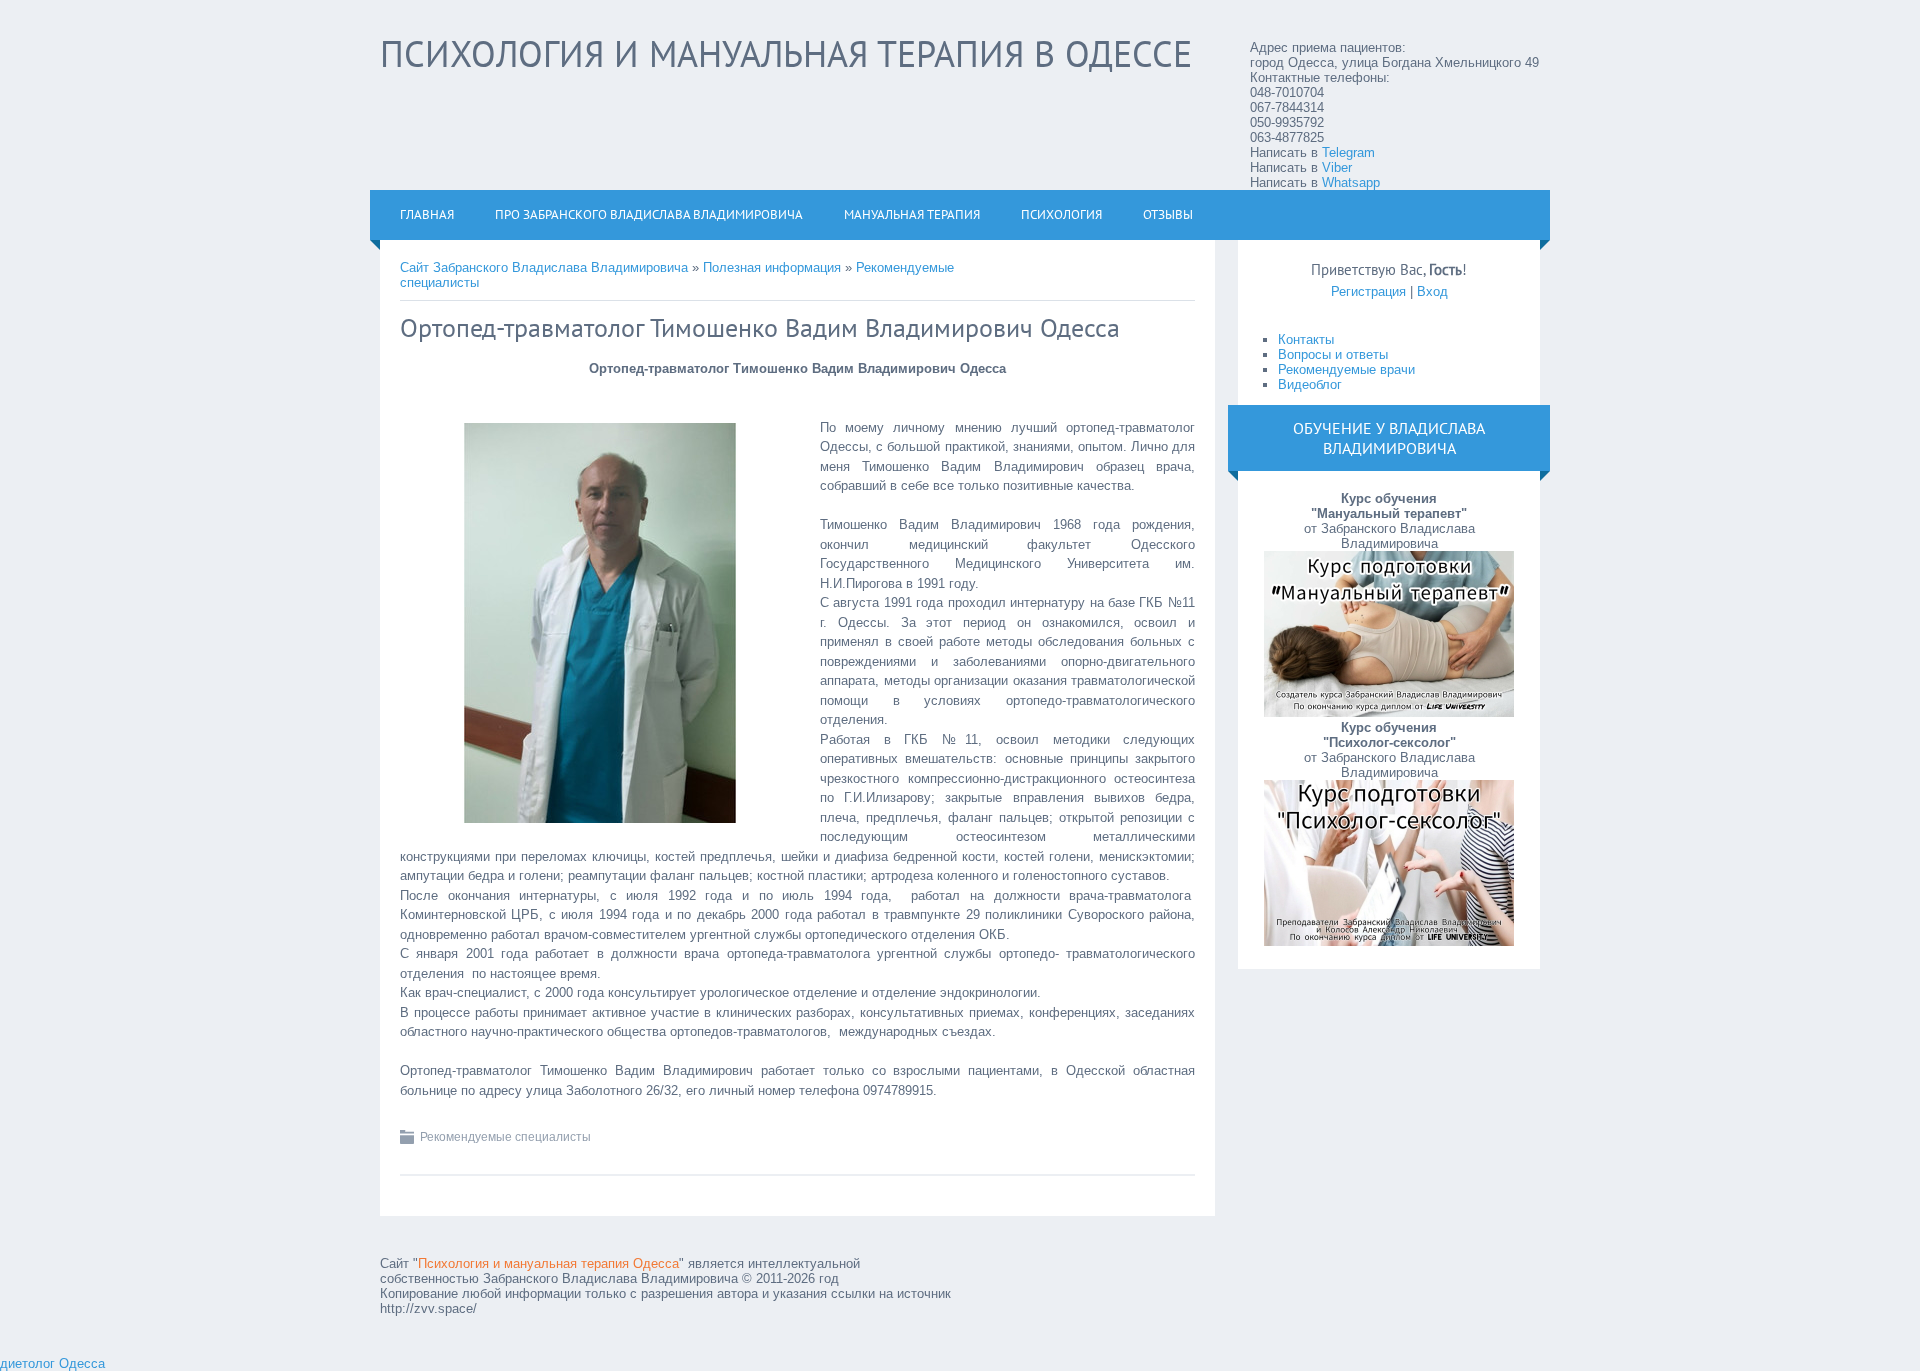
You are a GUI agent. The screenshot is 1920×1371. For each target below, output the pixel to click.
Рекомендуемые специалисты (505, 1137)
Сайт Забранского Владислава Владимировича (544, 267)
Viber (1337, 167)
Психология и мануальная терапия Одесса (548, 1263)
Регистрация (1368, 291)
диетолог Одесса (52, 1363)
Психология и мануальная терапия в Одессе (786, 53)
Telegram (1348, 152)
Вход (1432, 291)
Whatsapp (1351, 182)
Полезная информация (772, 267)
